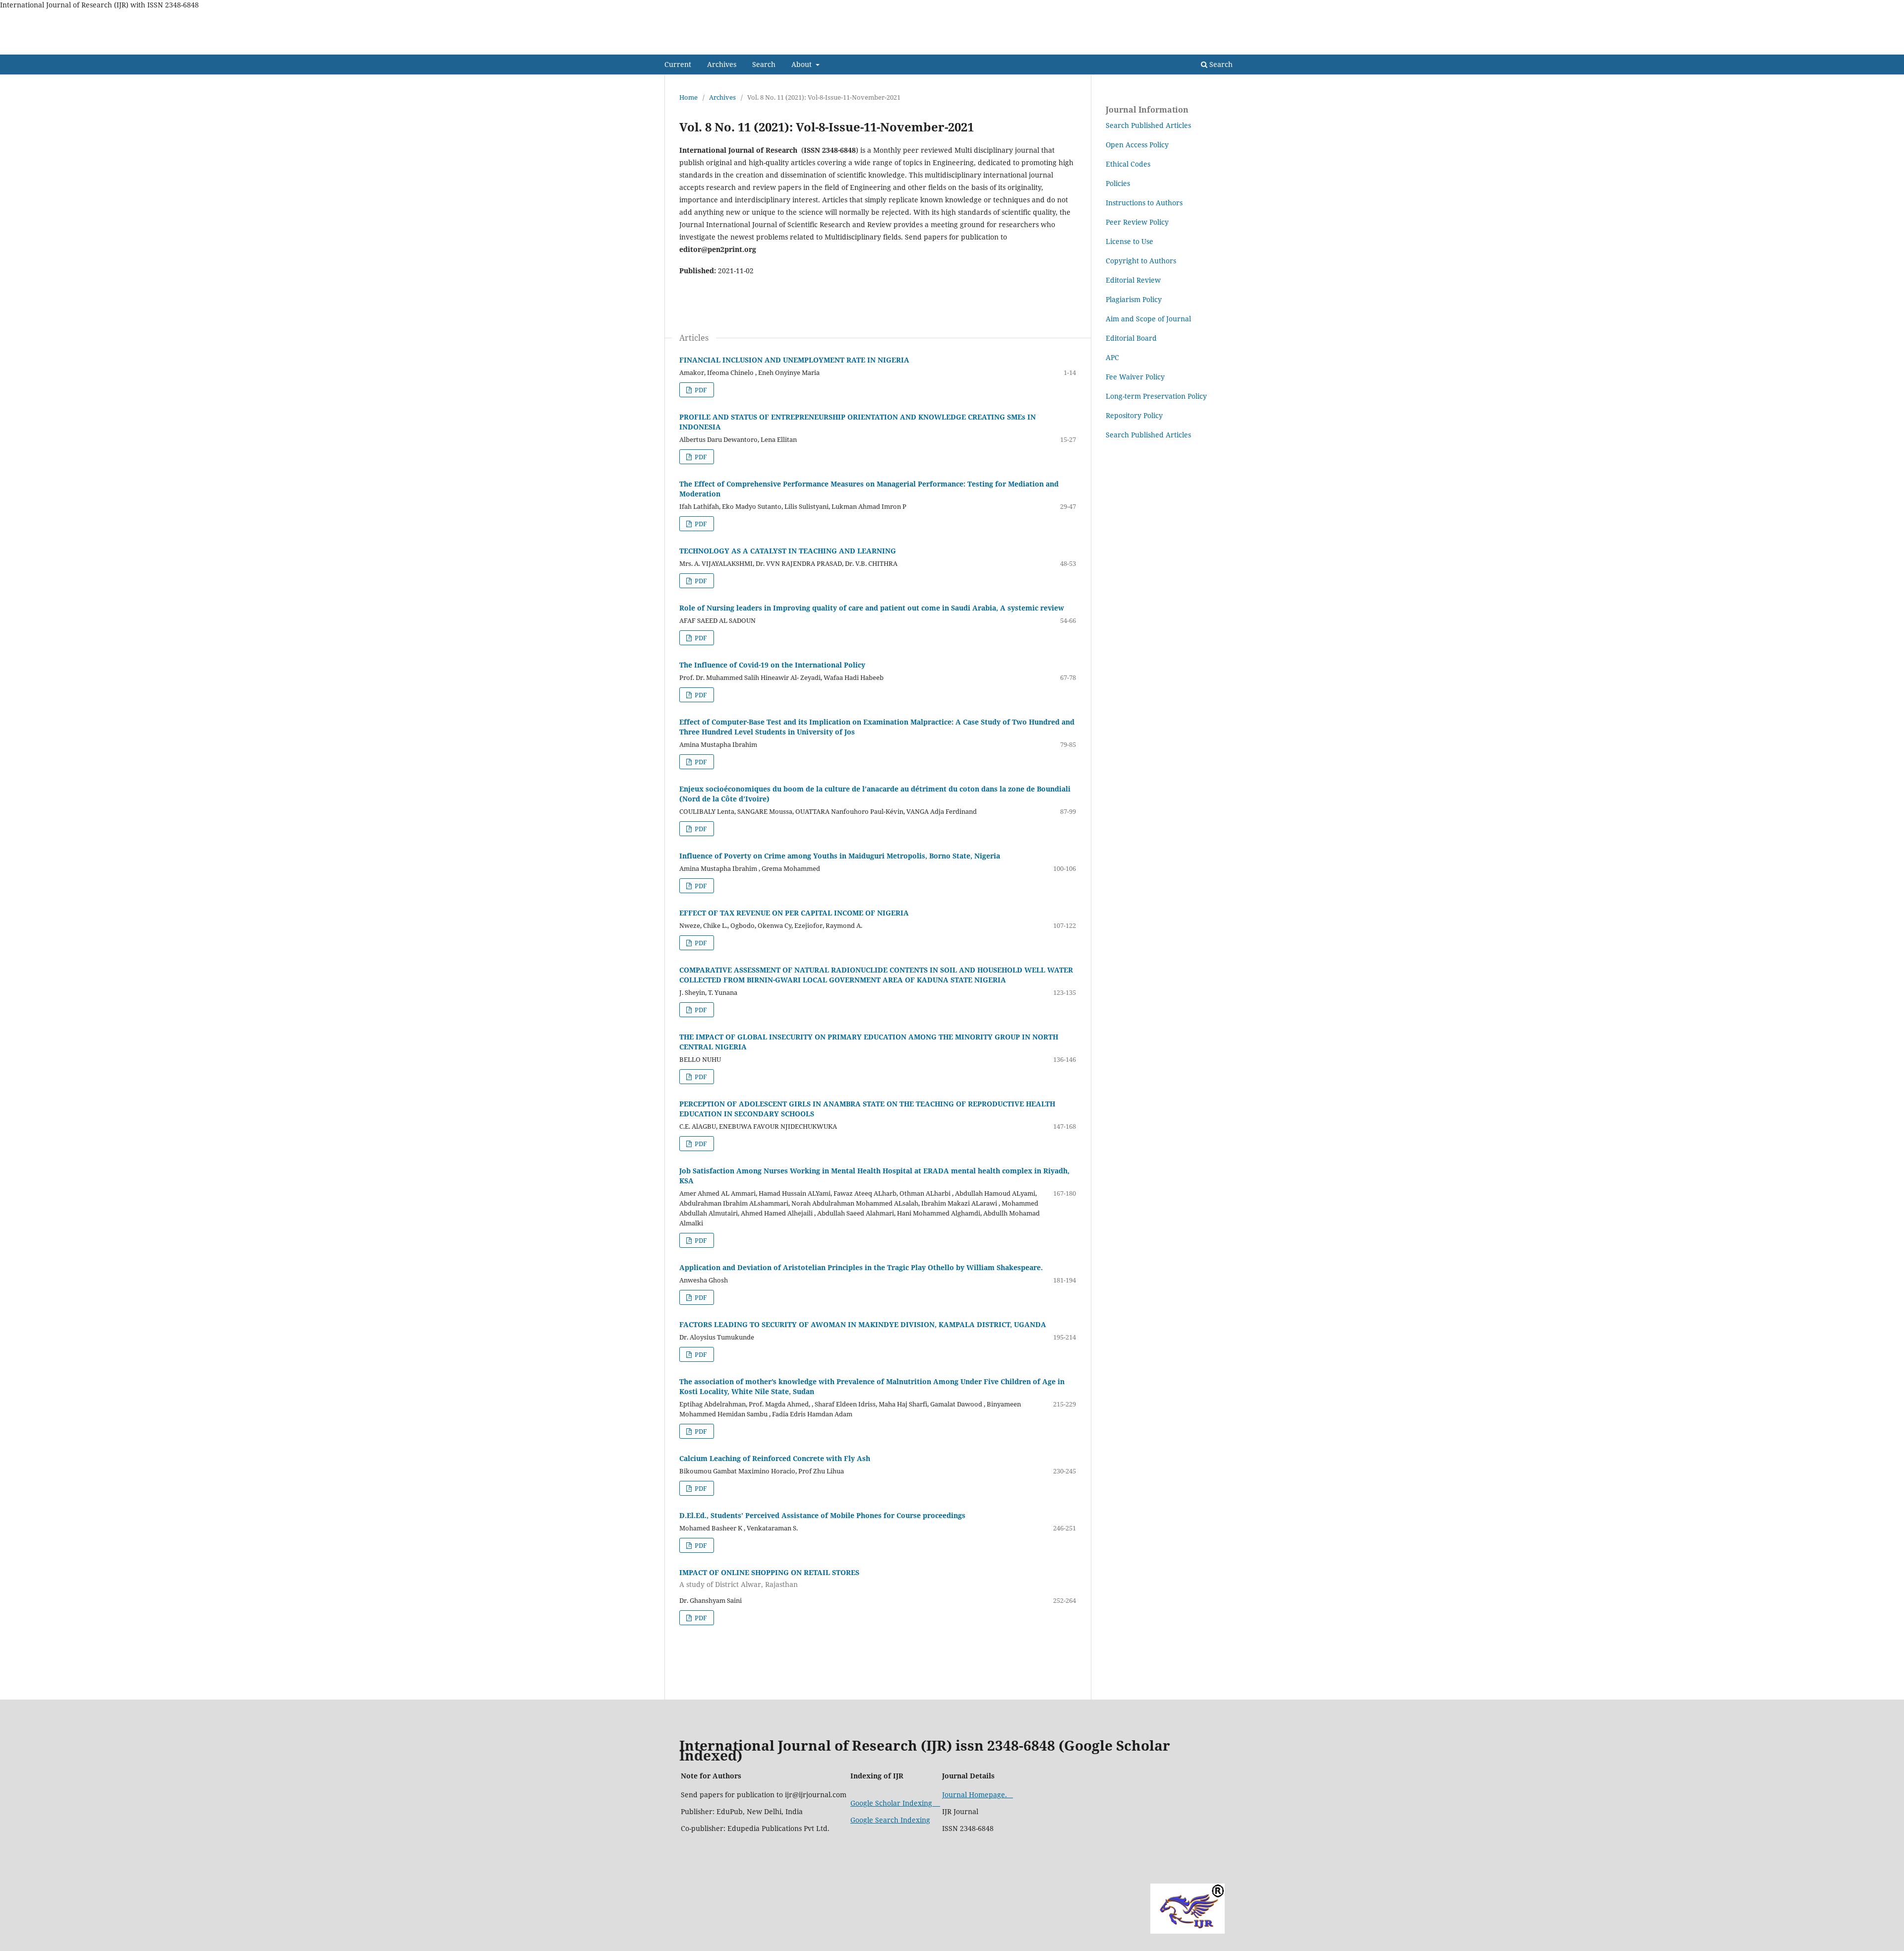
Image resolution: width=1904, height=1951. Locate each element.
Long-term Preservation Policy (1156, 396)
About (803, 64)
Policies (1118, 183)
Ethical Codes (1128, 164)
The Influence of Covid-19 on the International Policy (772, 665)
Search (764, 64)
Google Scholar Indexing (895, 1803)
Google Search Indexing (890, 1820)
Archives (722, 64)
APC (1112, 357)
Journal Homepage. (978, 1795)
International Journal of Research (766, 47)
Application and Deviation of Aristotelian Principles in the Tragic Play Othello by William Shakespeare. (861, 1267)
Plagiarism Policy (1134, 299)
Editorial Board (1131, 338)
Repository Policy (1134, 415)
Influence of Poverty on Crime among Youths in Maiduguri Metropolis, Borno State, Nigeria (840, 856)
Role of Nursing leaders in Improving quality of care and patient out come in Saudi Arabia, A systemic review (872, 608)
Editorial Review (1133, 280)
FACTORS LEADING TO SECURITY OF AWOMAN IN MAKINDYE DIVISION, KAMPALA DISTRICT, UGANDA (863, 1324)
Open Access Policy (1137, 145)
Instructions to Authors (1144, 203)
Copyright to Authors (1141, 261)
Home (688, 97)
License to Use (1130, 241)
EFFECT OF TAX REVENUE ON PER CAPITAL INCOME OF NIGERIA (794, 913)
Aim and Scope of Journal (1149, 319)
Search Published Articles (1148, 125)
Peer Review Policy (1137, 222)
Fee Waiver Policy (1135, 377)
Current (678, 64)
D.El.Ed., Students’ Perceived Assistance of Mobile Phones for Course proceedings (822, 1515)
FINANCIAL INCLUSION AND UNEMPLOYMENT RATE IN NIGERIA (794, 360)
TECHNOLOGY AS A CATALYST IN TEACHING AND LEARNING (788, 551)
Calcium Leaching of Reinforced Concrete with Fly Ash (775, 1458)
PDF (700, 390)
